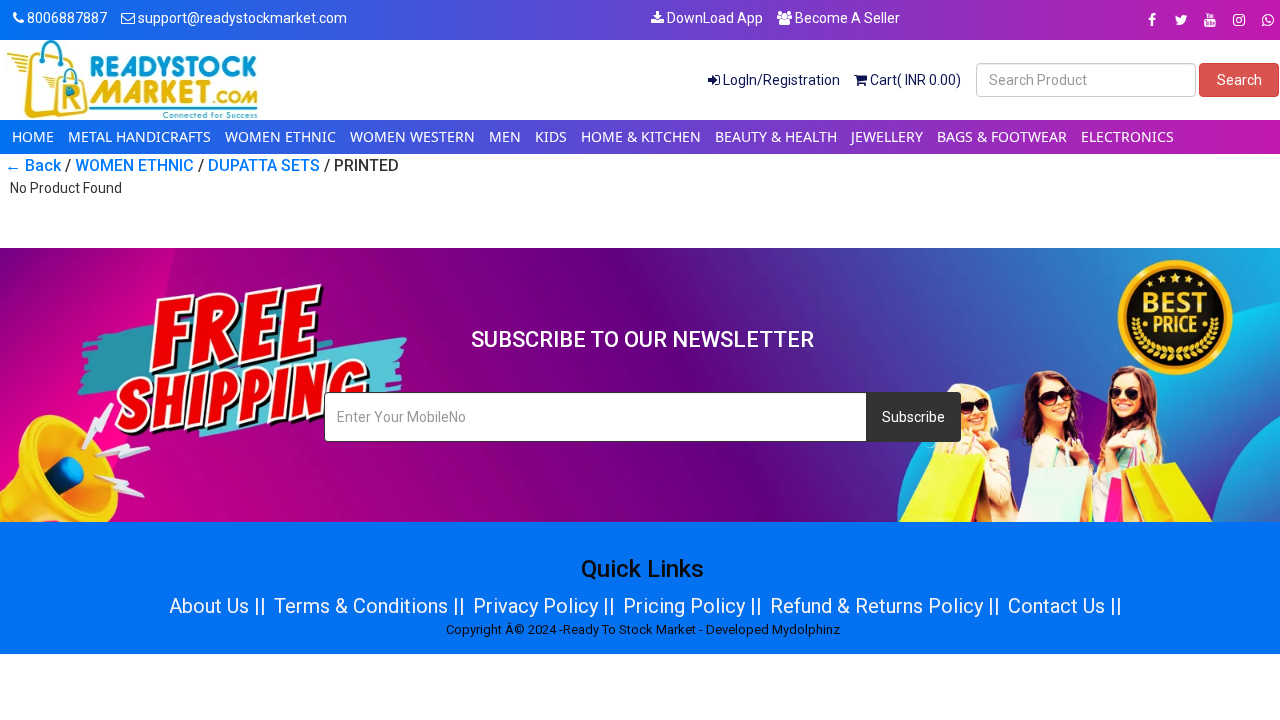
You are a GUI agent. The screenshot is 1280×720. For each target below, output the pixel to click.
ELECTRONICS (1127, 136)
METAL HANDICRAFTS (139, 136)
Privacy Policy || (544, 606)
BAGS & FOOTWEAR (1002, 136)
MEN (505, 136)
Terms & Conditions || (369, 606)
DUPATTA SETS (264, 165)
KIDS (551, 136)
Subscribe (913, 417)
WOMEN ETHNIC (280, 136)
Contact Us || (1065, 606)
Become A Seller (846, 18)
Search (1239, 80)
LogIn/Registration (780, 80)
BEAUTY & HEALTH (776, 136)
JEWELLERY (887, 136)
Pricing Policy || (692, 606)
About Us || (217, 606)
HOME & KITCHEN (641, 136)
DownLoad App (713, 18)
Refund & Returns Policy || (885, 606)
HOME (33, 136)
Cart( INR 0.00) (914, 80)
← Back (33, 165)
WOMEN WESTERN (412, 136)
